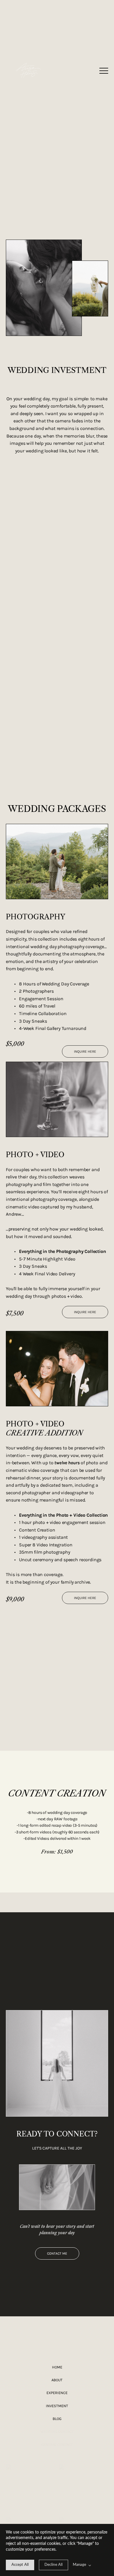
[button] (104, 71)
